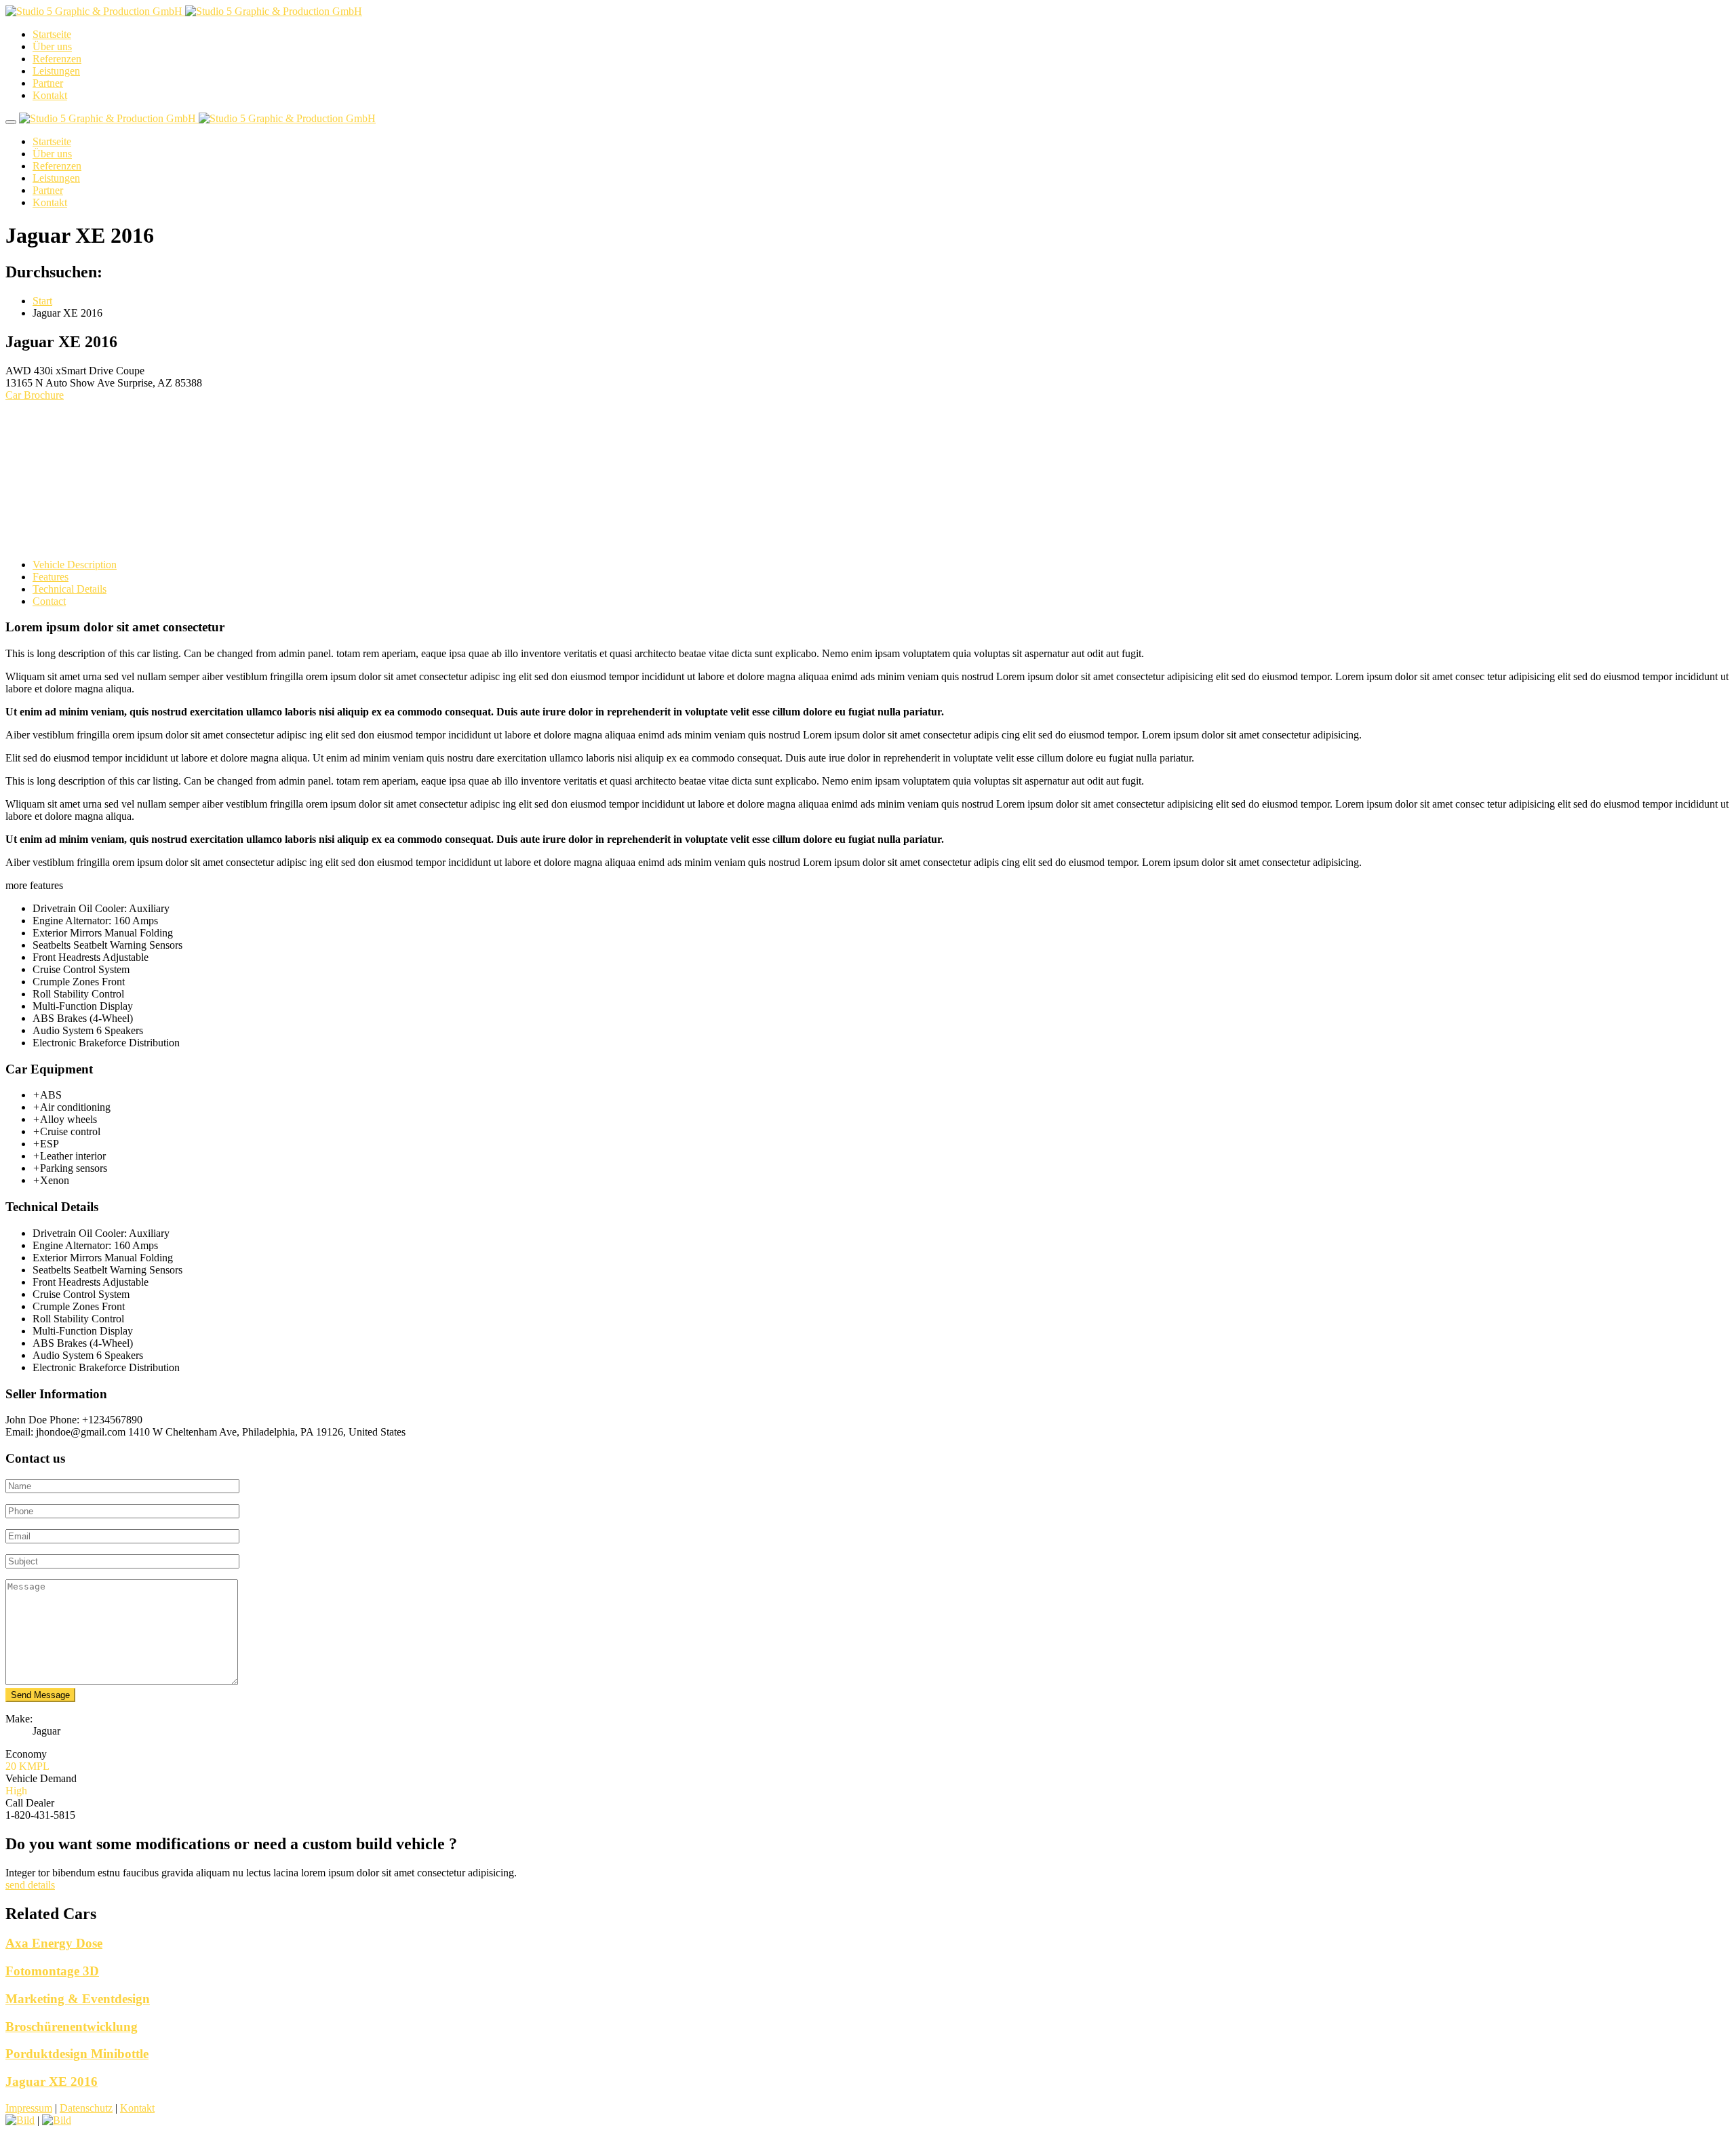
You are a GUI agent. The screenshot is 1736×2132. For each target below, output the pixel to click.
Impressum (29, 2108)
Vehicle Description (75, 565)
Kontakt (50, 95)
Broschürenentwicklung (72, 2027)
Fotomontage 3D (52, 1971)
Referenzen (57, 59)
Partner (48, 83)
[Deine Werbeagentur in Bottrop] (184, 11)
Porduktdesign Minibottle (77, 2054)
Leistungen (56, 71)
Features (51, 577)
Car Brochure (35, 395)
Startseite (52, 34)
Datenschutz (86, 2108)
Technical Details (70, 589)
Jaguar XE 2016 (52, 2081)
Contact (49, 601)
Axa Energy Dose (54, 1943)
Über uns (52, 46)
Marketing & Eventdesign (78, 1999)
